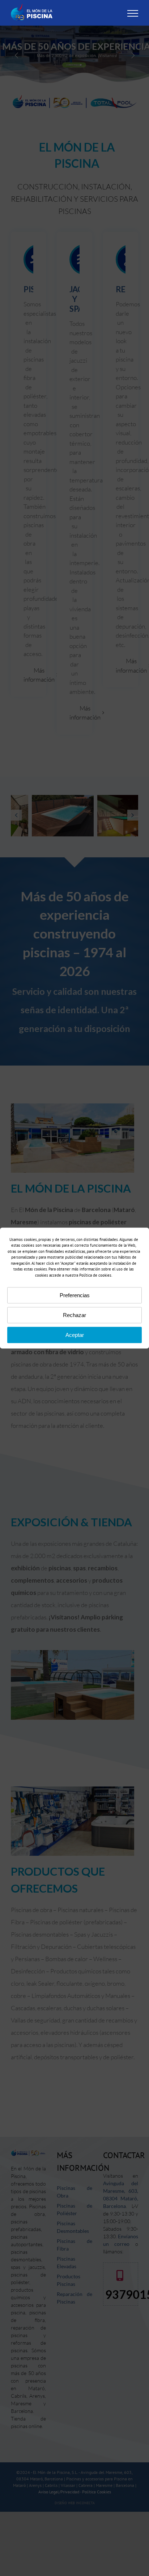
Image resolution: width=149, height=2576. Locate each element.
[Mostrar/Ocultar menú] (133, 13)
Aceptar (75, 1335)
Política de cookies (95, 1275)
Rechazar (74, 1315)
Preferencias (75, 1295)
